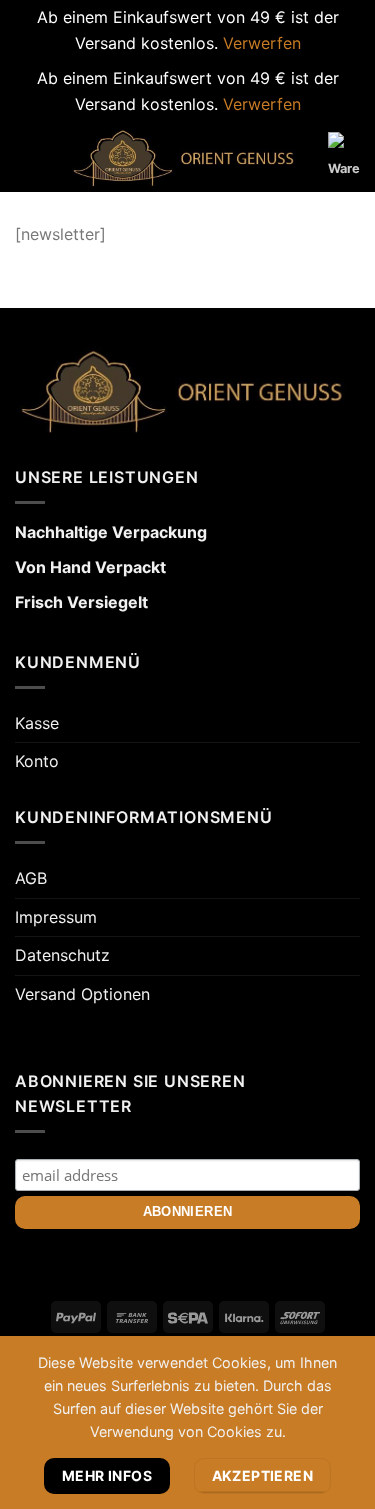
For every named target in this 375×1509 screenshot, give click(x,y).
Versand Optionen (82, 994)
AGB (31, 878)
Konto (37, 761)
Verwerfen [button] (262, 43)
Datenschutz (62, 955)
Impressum (56, 917)
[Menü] (27, 157)
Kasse (37, 723)
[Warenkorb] (344, 161)
